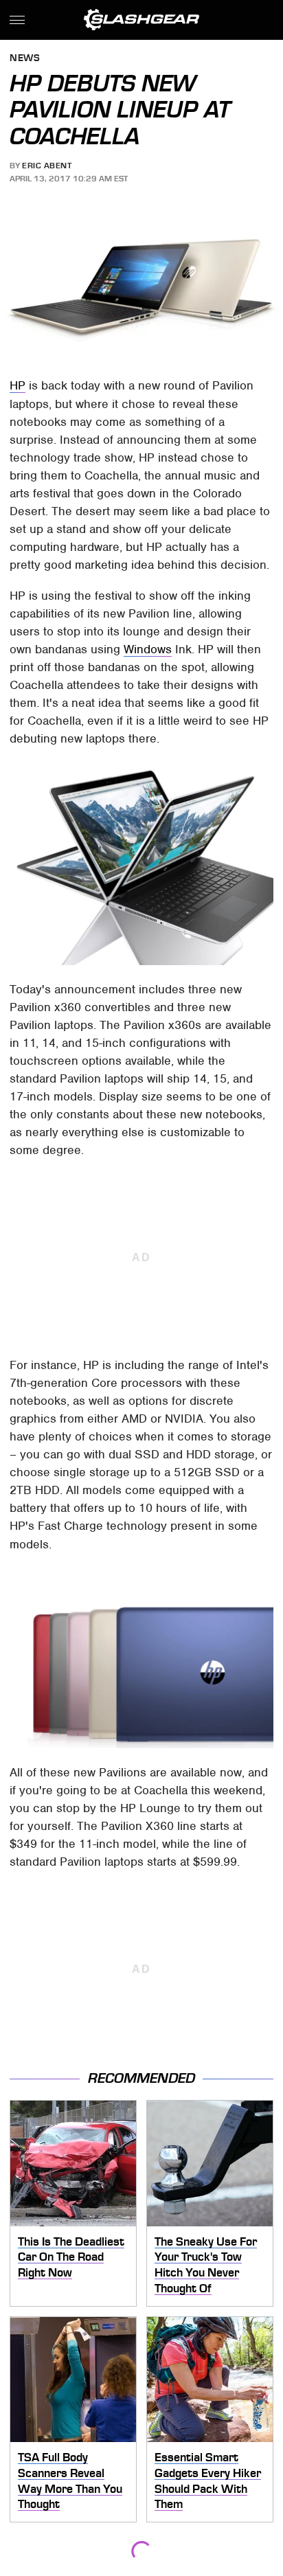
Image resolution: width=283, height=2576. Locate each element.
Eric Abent (47, 166)
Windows (148, 649)
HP (18, 385)
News (25, 59)
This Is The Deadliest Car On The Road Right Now (71, 2257)
